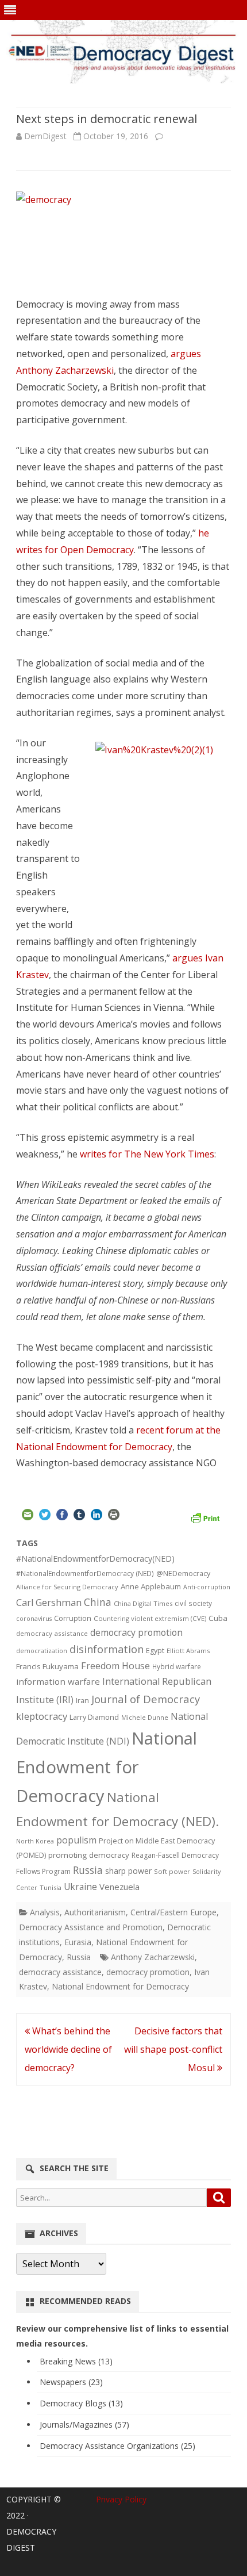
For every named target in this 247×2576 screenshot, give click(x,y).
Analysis (45, 1912)
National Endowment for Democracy (107, 1767)
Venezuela (119, 1887)
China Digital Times (143, 1603)
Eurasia (78, 1942)
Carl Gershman (49, 1603)
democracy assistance (52, 1633)
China (98, 1602)
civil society (193, 1603)
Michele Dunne (145, 1717)
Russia (88, 1870)
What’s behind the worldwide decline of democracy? (68, 2049)
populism (76, 1840)
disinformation (107, 1649)
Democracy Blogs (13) (81, 2403)
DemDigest (45, 136)
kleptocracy (42, 1716)
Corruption (73, 1618)
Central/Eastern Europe (173, 1912)
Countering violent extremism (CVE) (150, 1618)
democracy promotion (136, 1632)
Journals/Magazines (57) (84, 2424)
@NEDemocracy (183, 1573)
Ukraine (80, 1887)
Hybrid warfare (177, 1666)
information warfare (58, 1681)
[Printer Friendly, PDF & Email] (205, 1517)
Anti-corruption (207, 1587)
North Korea (35, 1841)
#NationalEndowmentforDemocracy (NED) (85, 1573)
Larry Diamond (94, 1717)
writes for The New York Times (147, 1154)
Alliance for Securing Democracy (67, 1587)
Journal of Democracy (146, 1699)
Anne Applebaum (151, 1586)
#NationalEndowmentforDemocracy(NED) (95, 1559)
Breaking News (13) (76, 2361)
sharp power (128, 1871)
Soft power (172, 1871)
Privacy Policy (121, 2499)
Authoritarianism (95, 1912)
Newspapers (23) (71, 2382)
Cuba (218, 1618)
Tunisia (51, 1887)
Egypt (155, 1651)
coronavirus (34, 1618)
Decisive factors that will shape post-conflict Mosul (173, 2049)
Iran (82, 1701)
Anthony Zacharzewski (153, 1957)
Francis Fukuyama (47, 1666)
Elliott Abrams (188, 1651)
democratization (42, 1651)
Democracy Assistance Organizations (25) (117, 2446)
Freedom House (115, 1666)
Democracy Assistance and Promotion (91, 1927)
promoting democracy (89, 1855)
